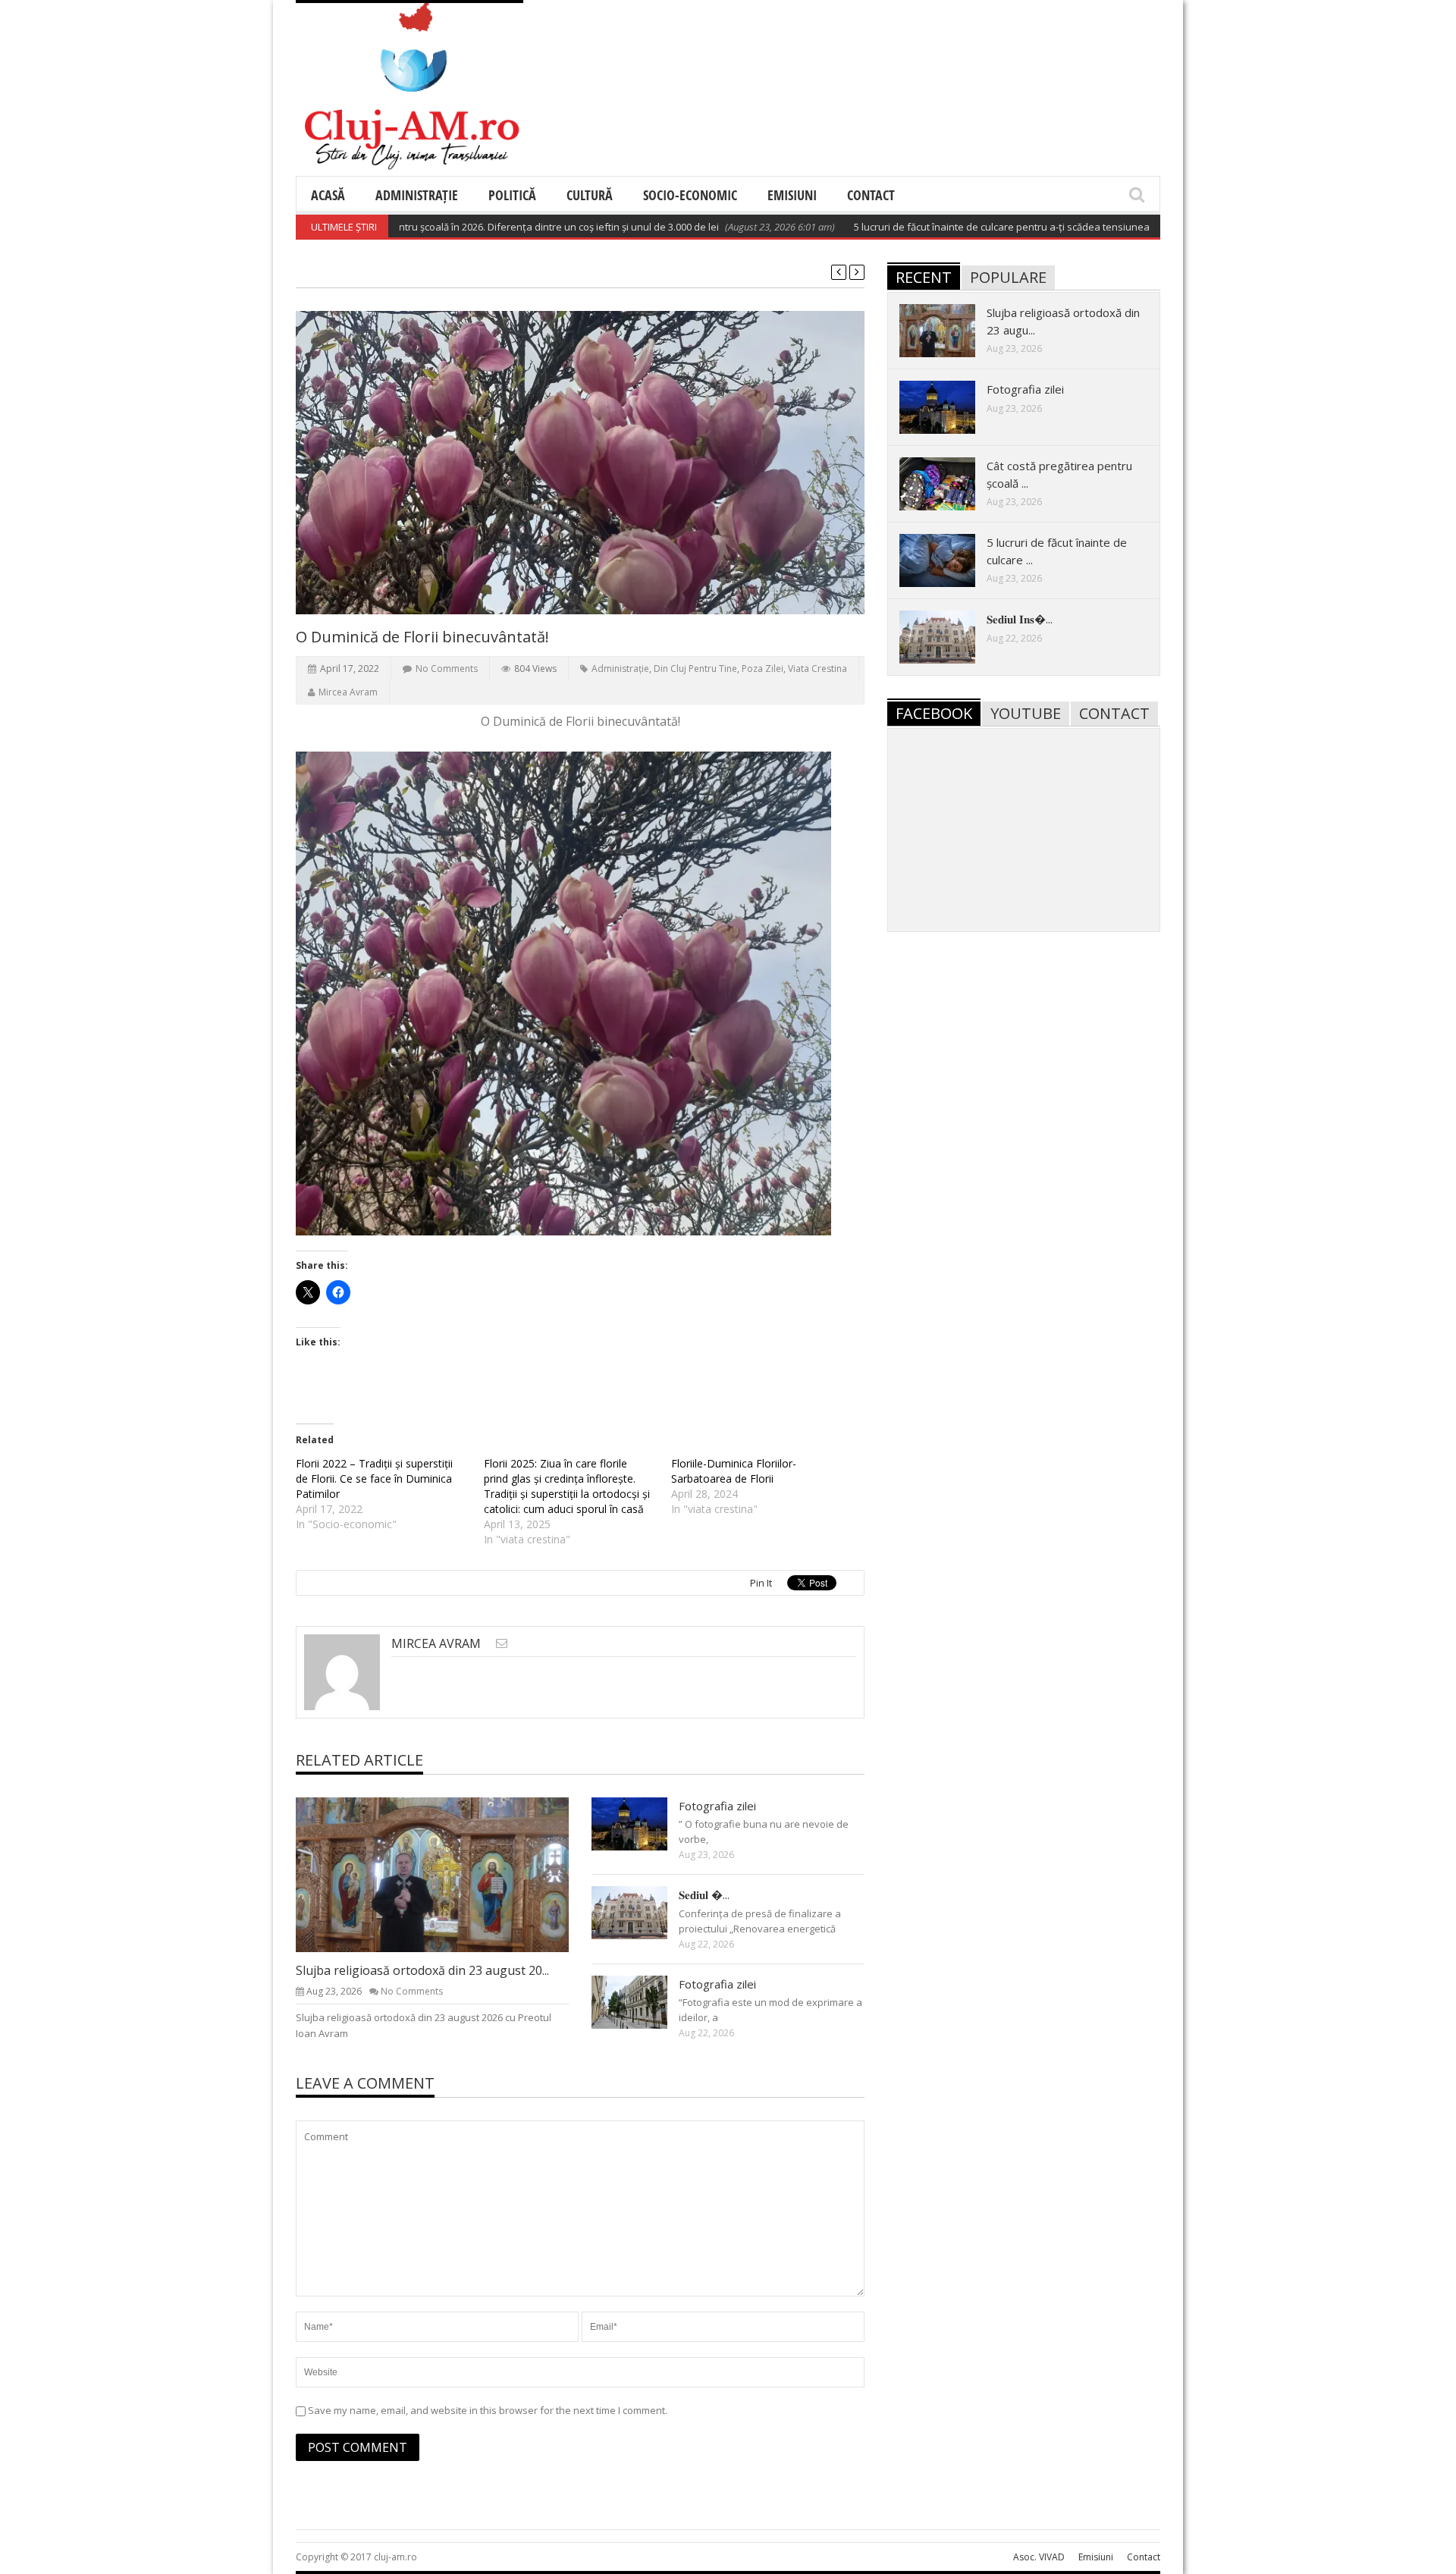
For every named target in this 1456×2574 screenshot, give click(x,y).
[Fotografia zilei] (642, 1823)
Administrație (417, 195)
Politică (512, 195)
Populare (1008, 277)
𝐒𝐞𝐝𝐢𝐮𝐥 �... (704, 1894)
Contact (871, 195)
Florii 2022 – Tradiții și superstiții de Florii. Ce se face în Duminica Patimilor (374, 1478)
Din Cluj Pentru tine (695, 669)
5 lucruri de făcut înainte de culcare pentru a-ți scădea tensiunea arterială (959, 227)
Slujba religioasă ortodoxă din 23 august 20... (422, 1970)
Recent (924, 277)
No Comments (447, 669)
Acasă (328, 195)
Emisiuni (792, 195)
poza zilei (763, 669)
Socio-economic (690, 195)
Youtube (1026, 713)
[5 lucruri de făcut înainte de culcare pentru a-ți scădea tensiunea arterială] (949, 560)
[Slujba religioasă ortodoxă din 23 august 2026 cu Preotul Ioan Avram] (444, 1874)
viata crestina (817, 669)
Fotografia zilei (717, 1806)
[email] (502, 1643)
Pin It (761, 1583)
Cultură (590, 195)
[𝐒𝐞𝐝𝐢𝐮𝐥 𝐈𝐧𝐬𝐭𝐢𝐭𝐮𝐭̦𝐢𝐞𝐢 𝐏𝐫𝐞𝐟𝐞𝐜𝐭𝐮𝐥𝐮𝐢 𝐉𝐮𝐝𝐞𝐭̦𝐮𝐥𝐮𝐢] (642, 1912)
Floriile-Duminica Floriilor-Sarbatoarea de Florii (734, 1471)
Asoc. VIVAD (1039, 2557)
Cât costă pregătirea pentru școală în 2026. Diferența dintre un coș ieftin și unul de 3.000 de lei (443, 227)
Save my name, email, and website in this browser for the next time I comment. (488, 2410)
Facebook (934, 713)
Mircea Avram (348, 692)
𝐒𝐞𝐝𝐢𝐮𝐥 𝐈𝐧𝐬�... (1020, 619)
